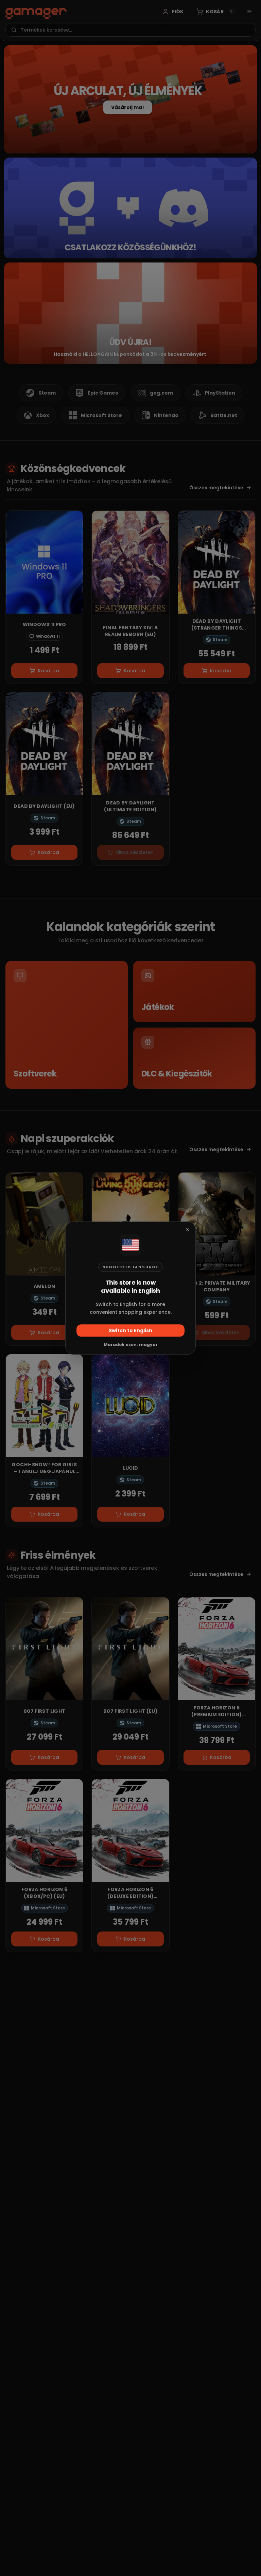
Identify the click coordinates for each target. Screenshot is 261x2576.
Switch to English (130, 1330)
